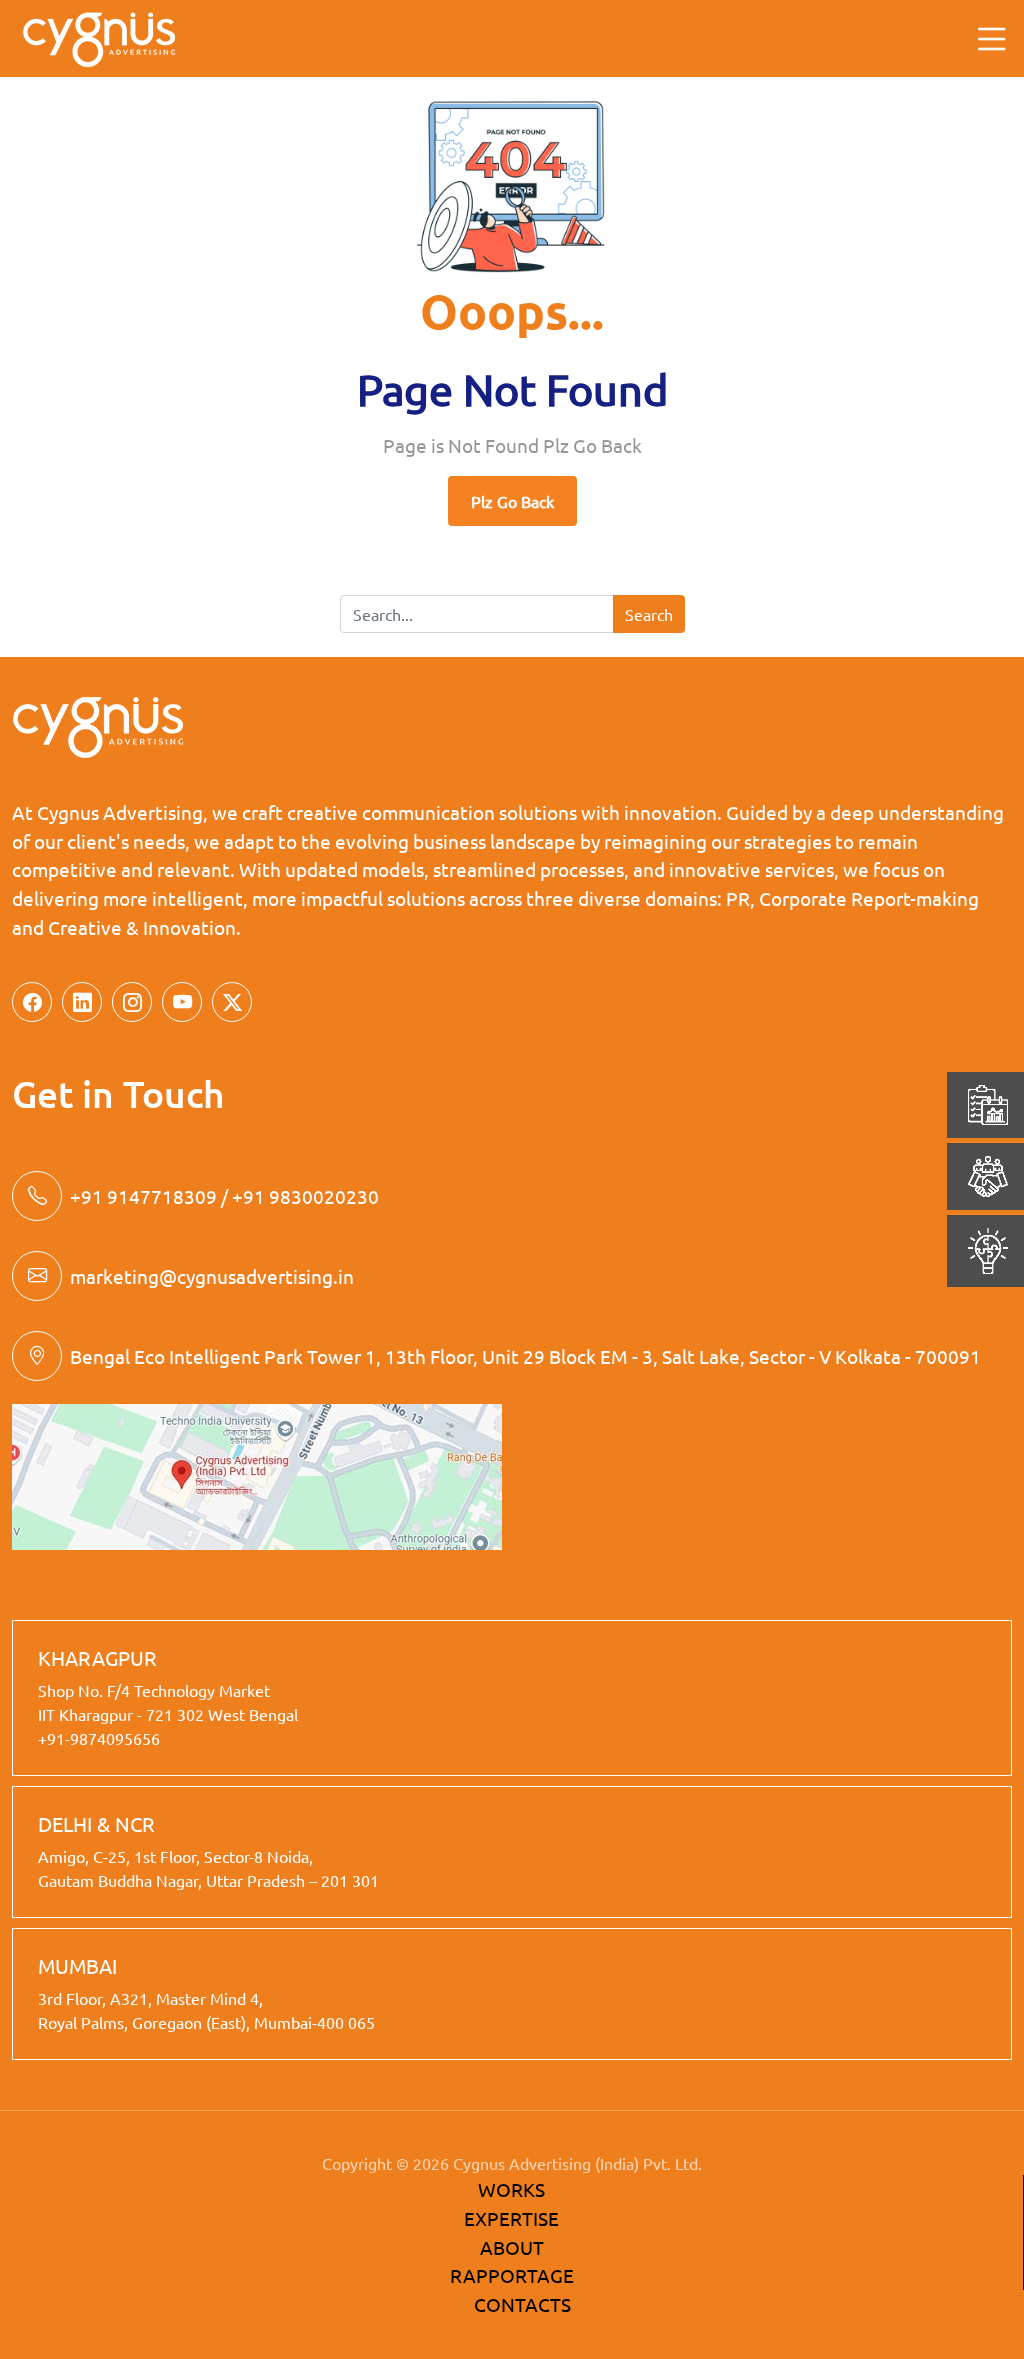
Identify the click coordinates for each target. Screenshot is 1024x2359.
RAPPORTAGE (512, 2275)
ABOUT (512, 2247)
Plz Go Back (512, 501)
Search (649, 614)
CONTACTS (522, 2304)
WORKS (511, 2189)
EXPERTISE (511, 2218)
